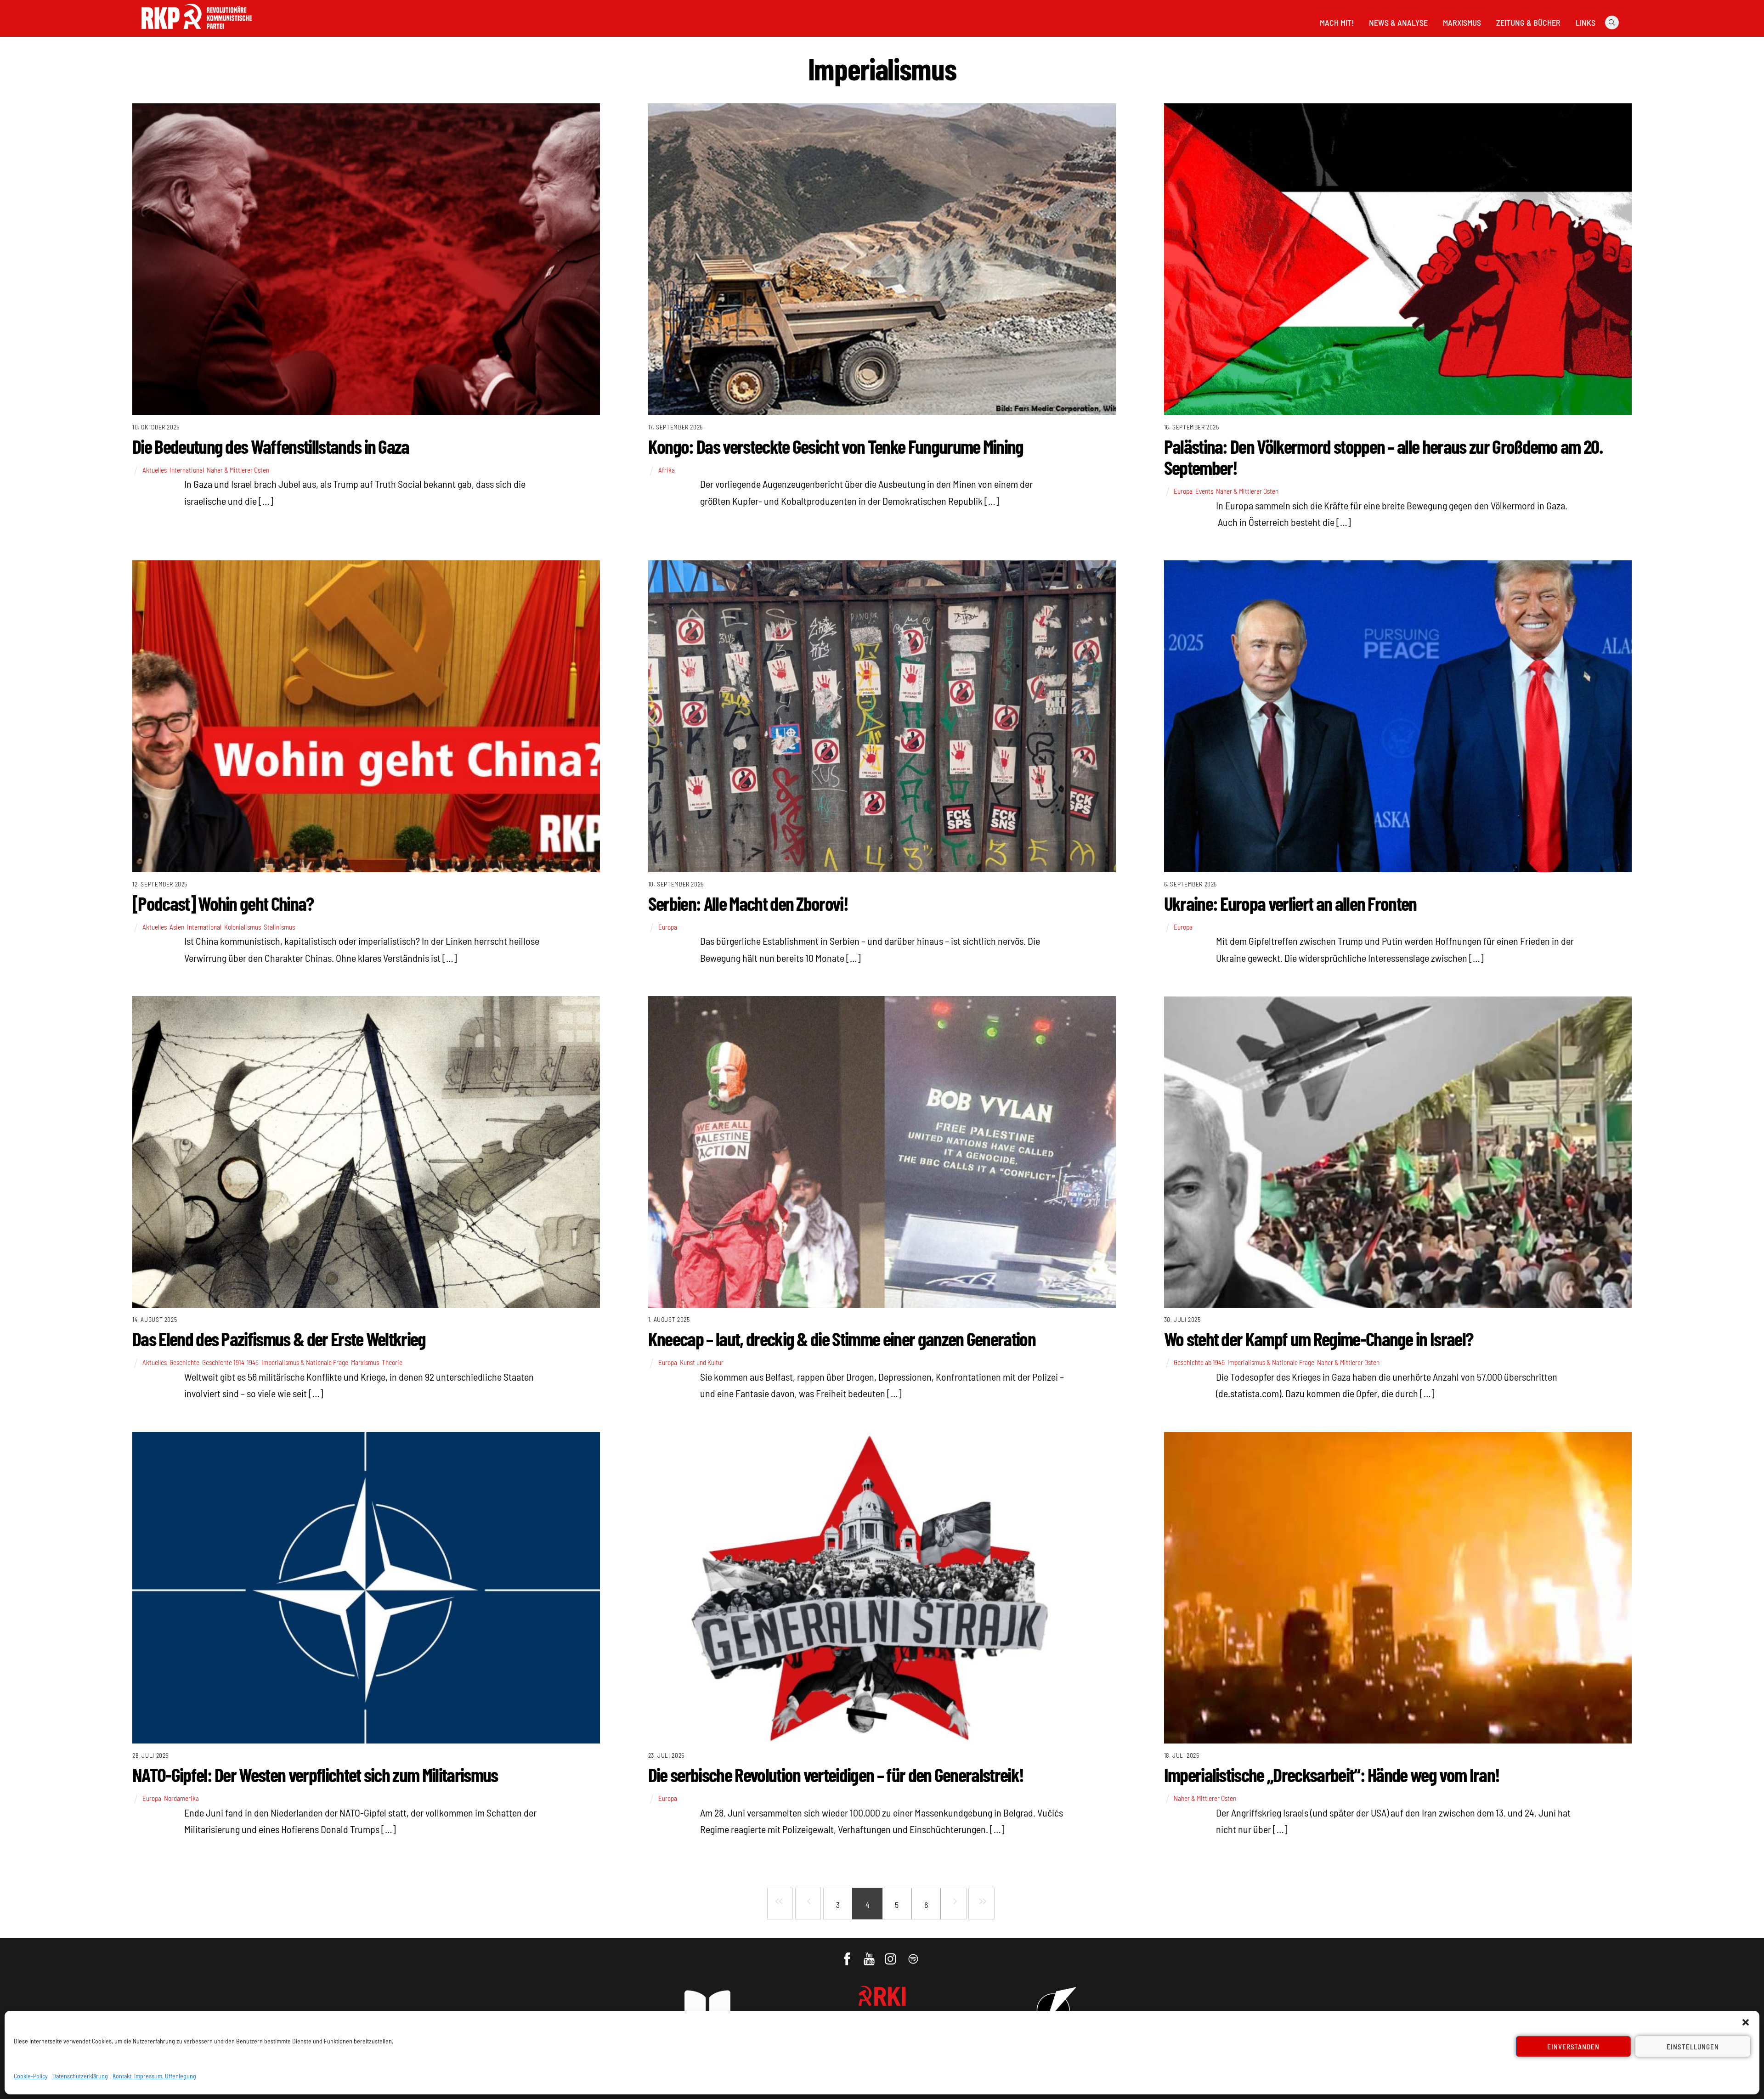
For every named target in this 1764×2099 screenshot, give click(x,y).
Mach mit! (1337, 23)
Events (1204, 491)
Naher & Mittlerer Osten (238, 470)
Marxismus (1462, 23)
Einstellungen (1693, 2047)
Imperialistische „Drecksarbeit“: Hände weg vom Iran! (1332, 1774)
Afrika (667, 470)
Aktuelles (155, 470)
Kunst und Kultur (702, 1362)
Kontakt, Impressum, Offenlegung (154, 2076)
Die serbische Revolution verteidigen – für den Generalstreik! (836, 1774)
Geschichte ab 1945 (1199, 1362)
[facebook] (848, 1954)
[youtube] (870, 1954)
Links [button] (1586, 23)
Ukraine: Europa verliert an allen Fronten (1290, 903)
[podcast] (914, 1954)
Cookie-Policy (31, 2076)
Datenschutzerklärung (80, 2076)
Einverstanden (1574, 2047)
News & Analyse (1398, 23)
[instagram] (892, 1954)
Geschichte (184, 1362)
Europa (1183, 491)
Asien (177, 927)
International (187, 470)
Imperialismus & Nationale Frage (305, 1362)
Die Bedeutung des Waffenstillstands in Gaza (271, 446)
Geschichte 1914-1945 (230, 1362)
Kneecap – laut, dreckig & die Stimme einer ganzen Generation (842, 1338)
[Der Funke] (197, 32)
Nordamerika (181, 1798)
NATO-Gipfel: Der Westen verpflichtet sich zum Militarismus (315, 1774)
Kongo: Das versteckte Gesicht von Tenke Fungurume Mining (836, 446)
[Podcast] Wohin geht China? (223, 903)
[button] (1746, 2022)
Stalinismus (279, 927)
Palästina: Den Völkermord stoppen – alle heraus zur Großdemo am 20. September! (1383, 457)
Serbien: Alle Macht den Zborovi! (748, 903)
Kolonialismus (243, 927)
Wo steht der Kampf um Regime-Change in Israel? (1319, 1338)
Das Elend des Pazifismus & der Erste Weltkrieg (279, 1338)
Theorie (392, 1362)
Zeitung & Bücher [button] (1528, 23)
